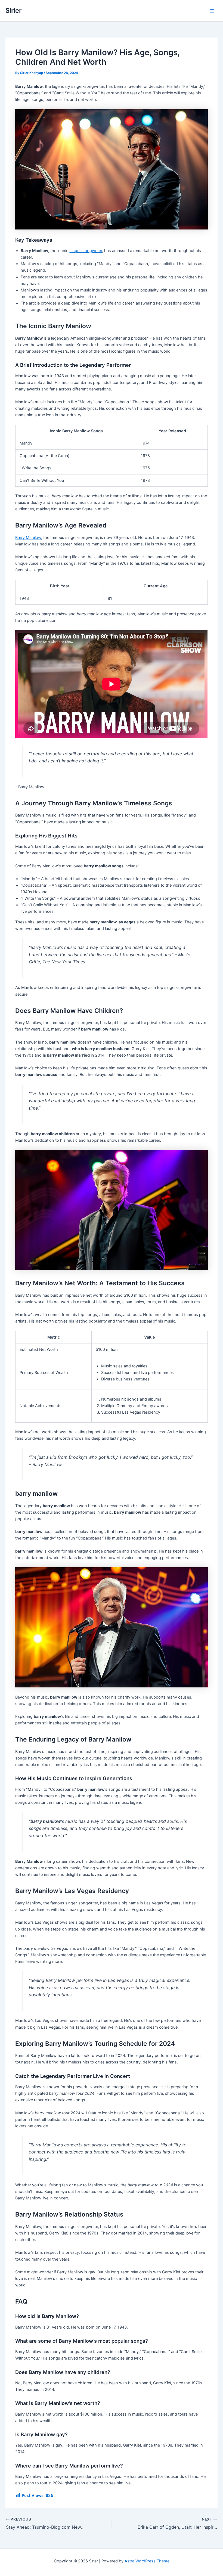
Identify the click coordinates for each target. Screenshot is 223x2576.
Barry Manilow (28, 538)
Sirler (13, 10)
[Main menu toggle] (212, 11)
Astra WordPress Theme (147, 2561)
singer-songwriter (86, 251)
